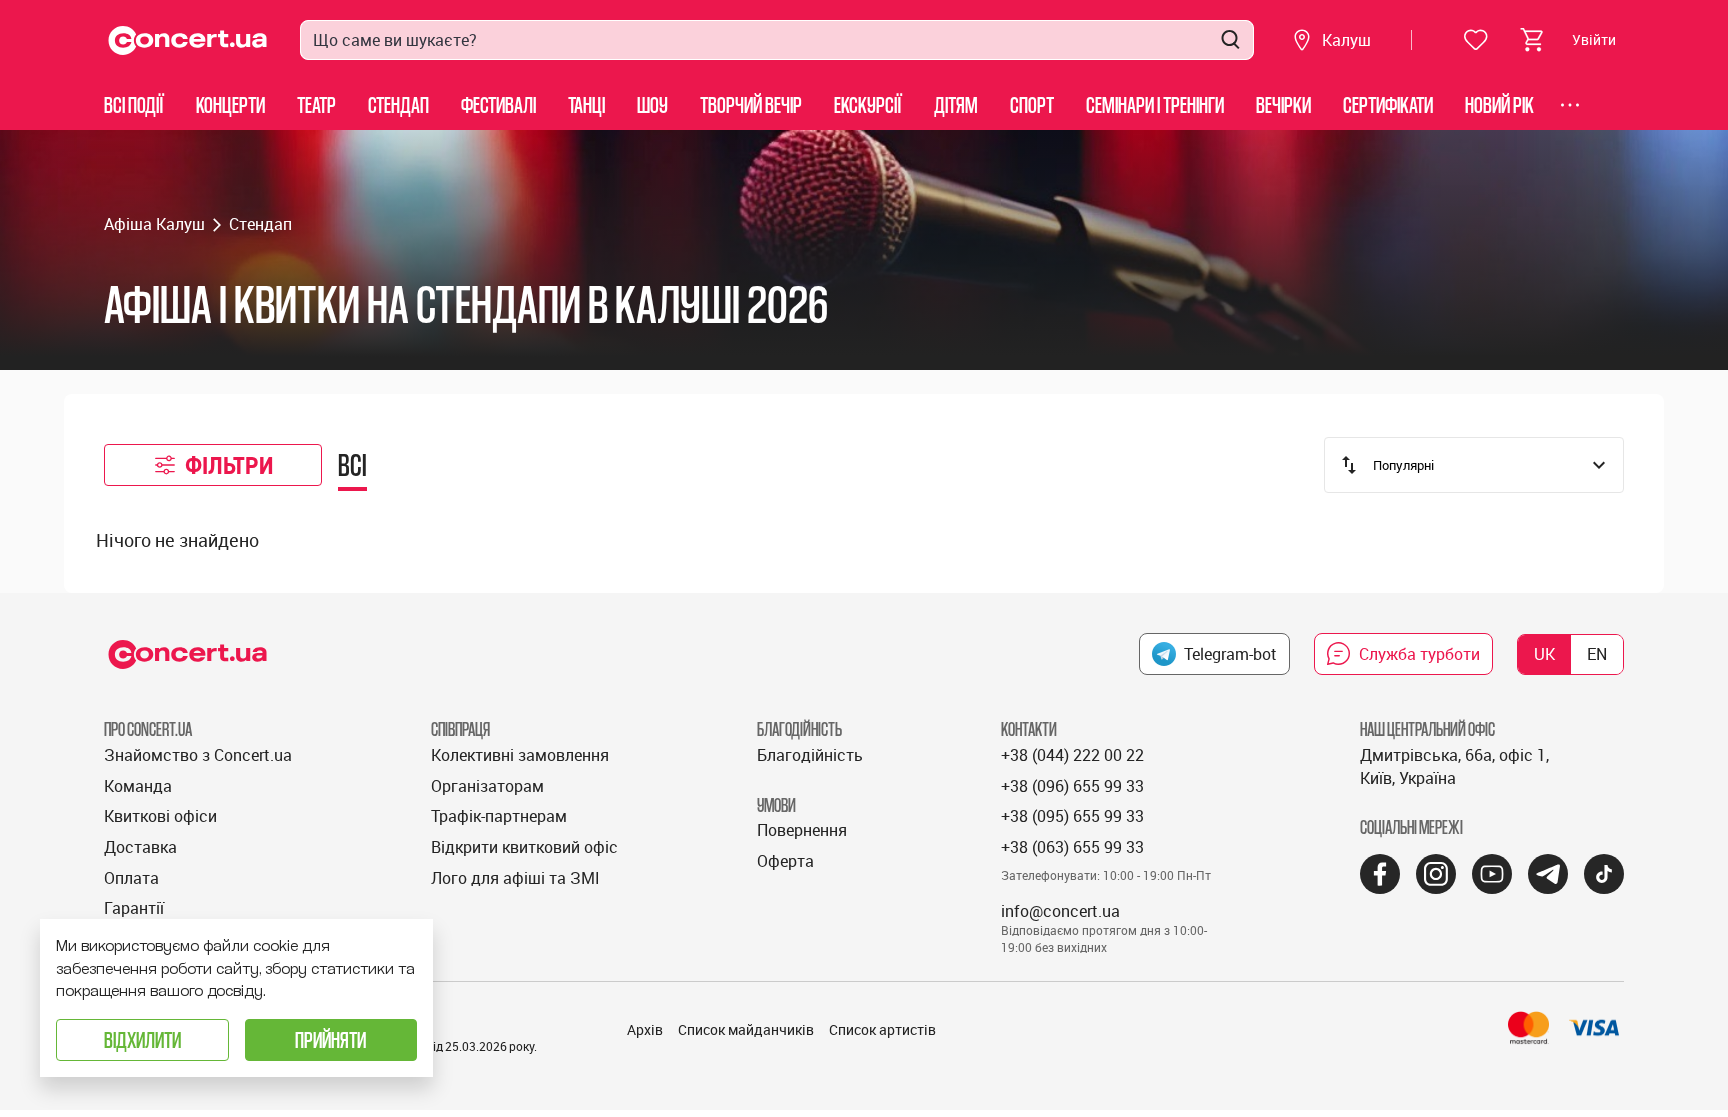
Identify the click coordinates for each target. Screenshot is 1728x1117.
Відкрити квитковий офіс (524, 847)
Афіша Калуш (154, 224)
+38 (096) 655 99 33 (1072, 786)
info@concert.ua (1060, 911)
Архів (645, 1029)
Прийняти (330, 1039)
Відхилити (142, 1039)
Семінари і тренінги (1155, 104)
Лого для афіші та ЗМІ (515, 878)
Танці (586, 104)
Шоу (652, 104)
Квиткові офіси (160, 816)
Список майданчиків (746, 1029)
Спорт (1032, 104)
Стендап (398, 104)
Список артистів (882, 1029)
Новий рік (1499, 104)
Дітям (956, 104)
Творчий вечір (751, 104)
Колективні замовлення (520, 755)
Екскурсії (868, 104)
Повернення (802, 830)
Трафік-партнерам (499, 816)
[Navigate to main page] (188, 40)
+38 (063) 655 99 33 (1072, 847)
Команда (138, 786)
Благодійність (810, 755)
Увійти (1594, 39)
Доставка (140, 847)
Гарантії (134, 908)
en (1597, 654)
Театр (316, 104)
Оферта (785, 861)
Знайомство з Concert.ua (198, 755)
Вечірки (1283, 104)
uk (1544, 654)
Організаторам (487, 786)
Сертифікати (1388, 104)
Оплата (131, 878)
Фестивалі (498, 104)
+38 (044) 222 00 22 (1072, 755)
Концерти (230, 104)
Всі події (134, 104)
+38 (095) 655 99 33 (1072, 816)
